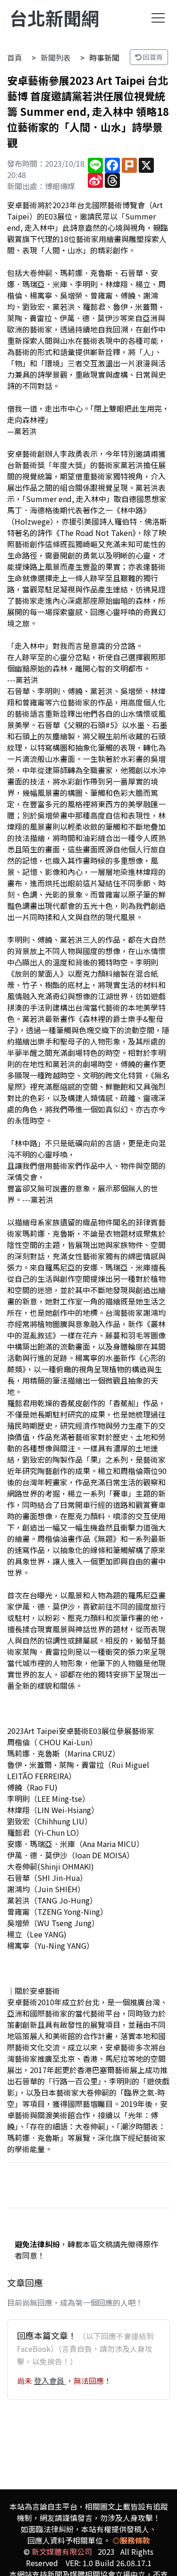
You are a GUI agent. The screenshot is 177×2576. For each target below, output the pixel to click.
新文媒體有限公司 (62, 2552)
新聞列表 (56, 57)
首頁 (15, 57)
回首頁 (152, 57)
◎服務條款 (131, 2540)
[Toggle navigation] (158, 18)
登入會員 (50, 2381)
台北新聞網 (54, 18)
